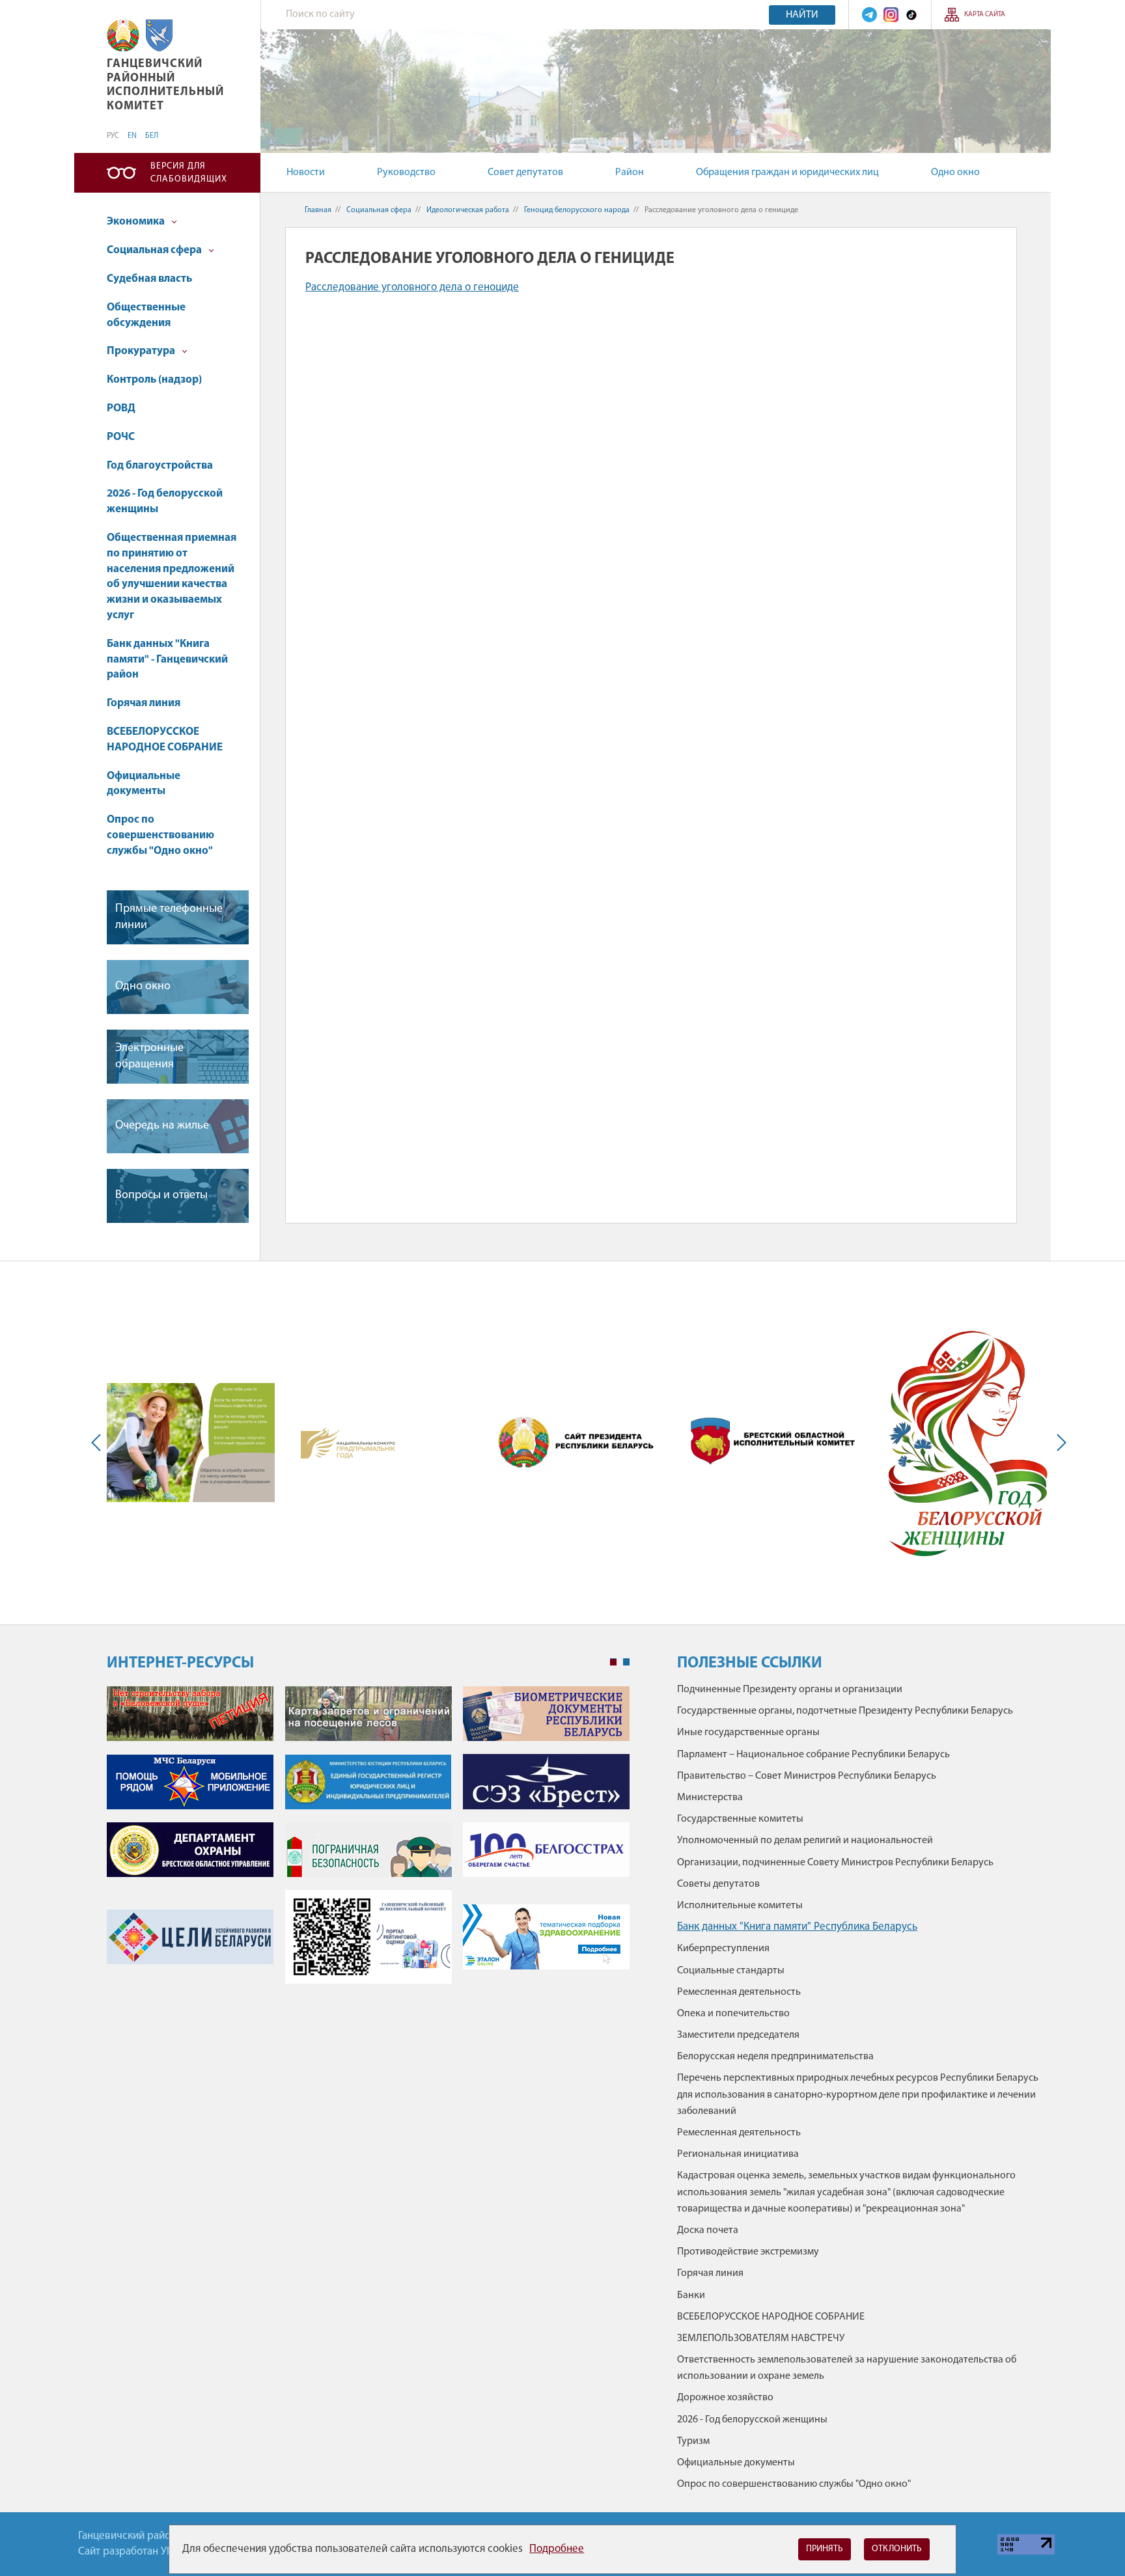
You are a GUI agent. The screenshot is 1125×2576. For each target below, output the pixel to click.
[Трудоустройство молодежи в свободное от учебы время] (191, 1442)
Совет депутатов (525, 172)
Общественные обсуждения (146, 315)
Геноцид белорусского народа (577, 210)
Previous (99, 1443)
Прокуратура (142, 351)
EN (132, 136)
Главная (318, 210)
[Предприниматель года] (348, 1443)
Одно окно (955, 172)
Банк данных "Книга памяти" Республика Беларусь (797, 1927)
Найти (802, 15)
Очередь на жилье (162, 1126)
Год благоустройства (160, 466)
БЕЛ (152, 136)
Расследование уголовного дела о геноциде (412, 287)
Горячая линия (144, 703)
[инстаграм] (891, 15)
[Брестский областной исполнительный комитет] (773, 1442)
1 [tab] (613, 1662)
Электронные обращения (149, 1057)
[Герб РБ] (123, 35)
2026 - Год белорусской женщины (165, 501)
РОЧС (121, 437)
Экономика (137, 222)
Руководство (406, 172)
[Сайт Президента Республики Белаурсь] (579, 1442)
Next (1059, 1443)
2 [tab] (626, 1662)
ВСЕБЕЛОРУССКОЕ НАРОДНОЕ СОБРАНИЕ (165, 740)
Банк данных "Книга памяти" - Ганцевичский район (167, 660)
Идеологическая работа (468, 210)
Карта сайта (985, 15)
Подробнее (557, 2549)
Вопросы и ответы (161, 1196)
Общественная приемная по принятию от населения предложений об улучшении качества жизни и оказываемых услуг (172, 577)
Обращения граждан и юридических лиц (787, 172)
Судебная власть (149, 279)
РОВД (121, 408)
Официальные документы (144, 784)
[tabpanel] (368, 1842)
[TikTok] (911, 15)
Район (630, 172)
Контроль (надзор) (154, 380)
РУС (113, 136)
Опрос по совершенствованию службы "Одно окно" (160, 835)
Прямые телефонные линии (169, 917)
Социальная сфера (155, 250)
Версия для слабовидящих (189, 173)
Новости (306, 172)
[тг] (869, 15)
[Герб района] (159, 35)
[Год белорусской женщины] (967, 1443)
